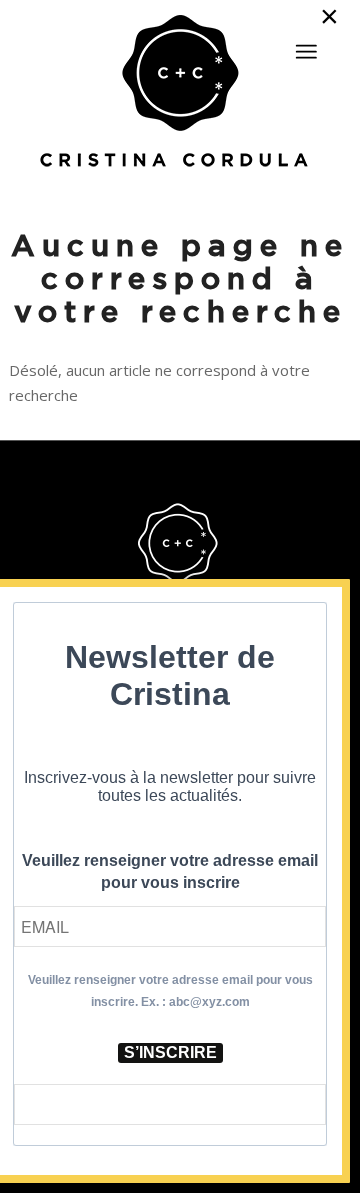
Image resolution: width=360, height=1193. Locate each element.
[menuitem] (306, 43)
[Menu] (306, 52)
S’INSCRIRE (170, 1052)
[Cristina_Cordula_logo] (180, 93)
